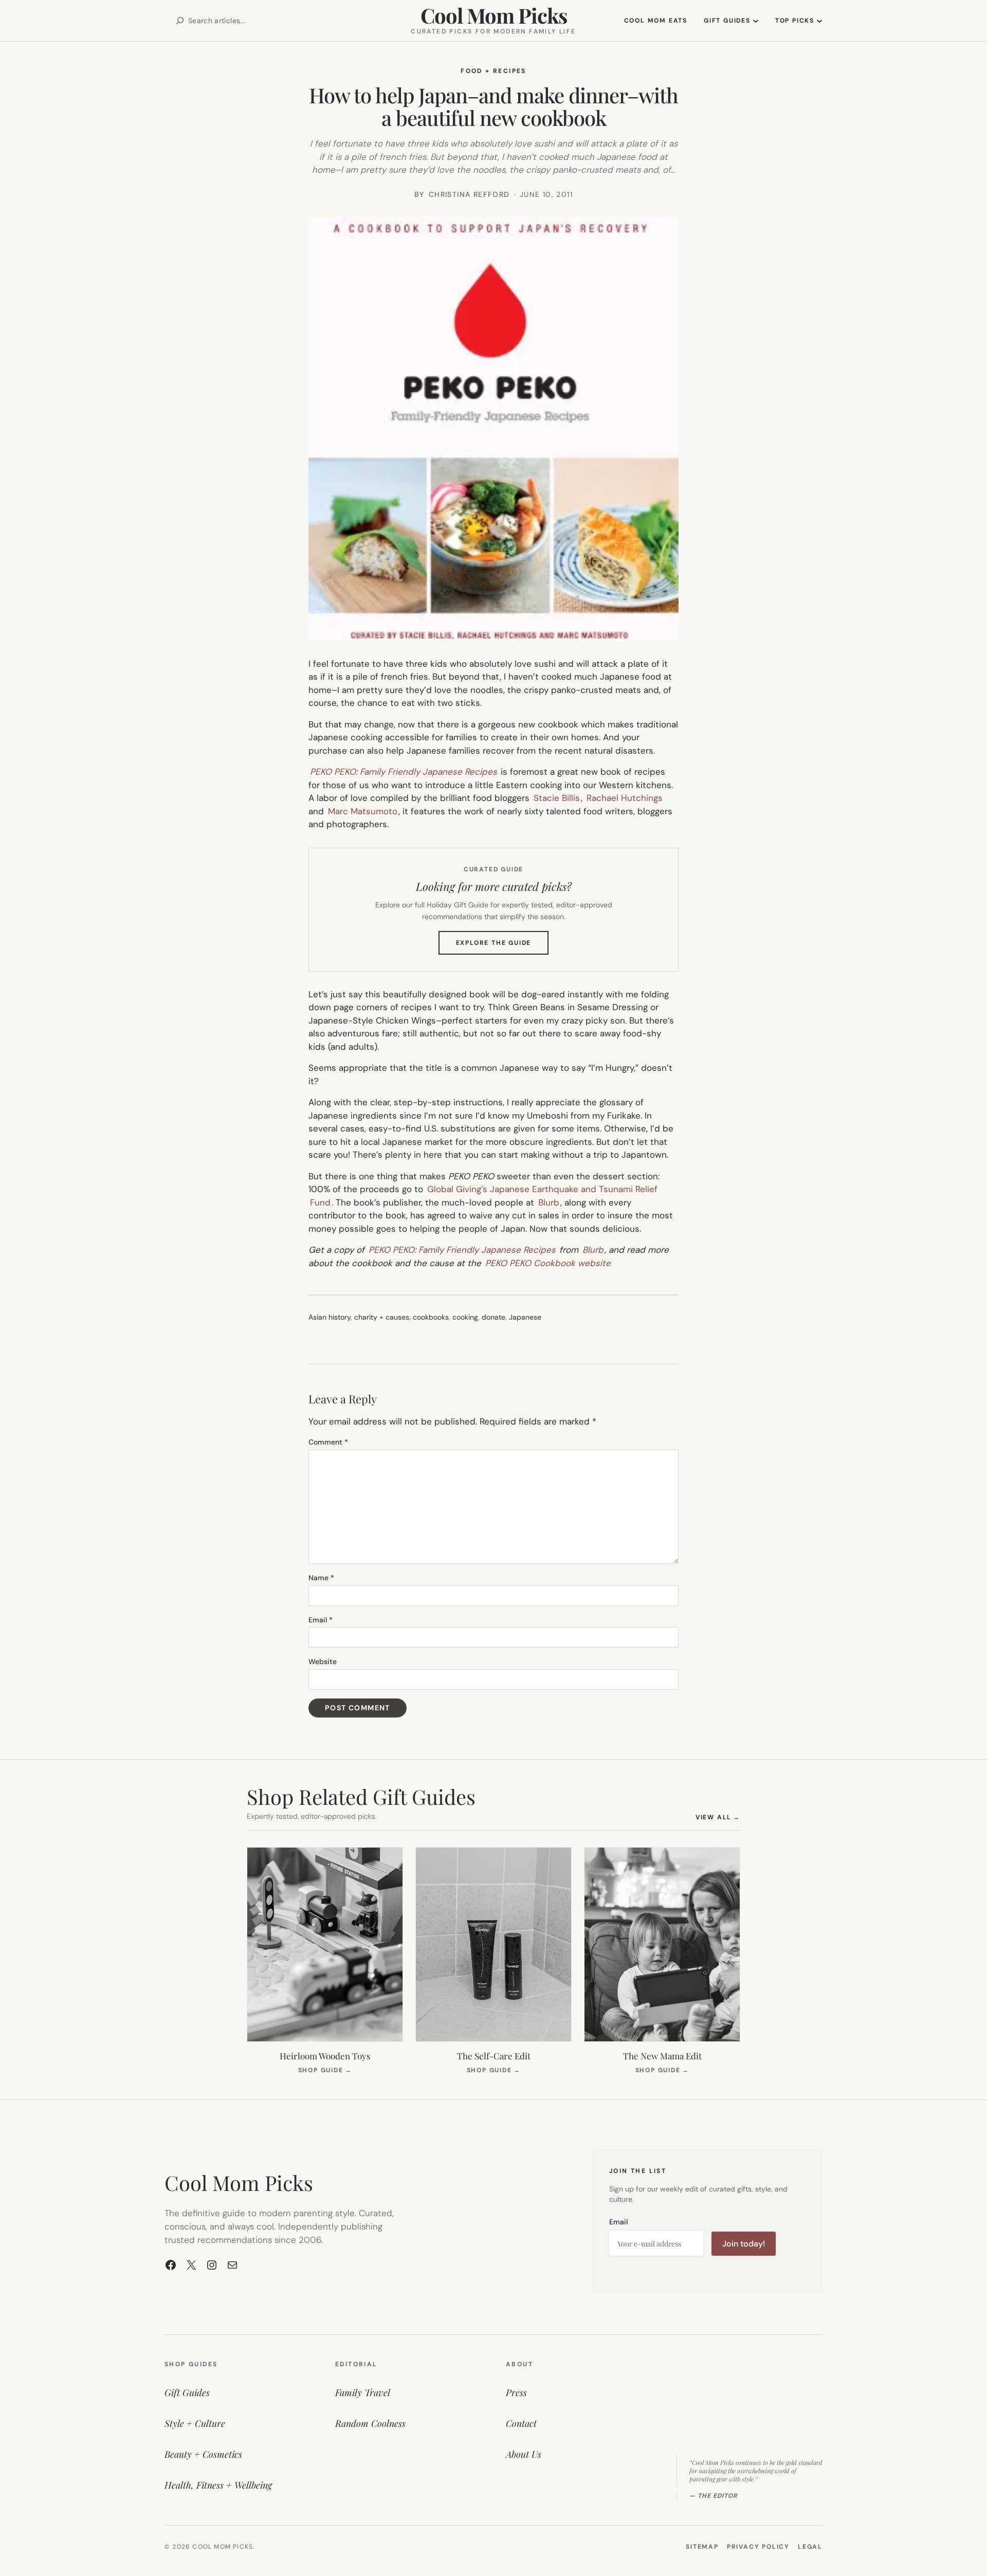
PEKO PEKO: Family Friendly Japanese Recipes (404, 772)
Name (321, 1578)
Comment (328, 1442)
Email (321, 1620)
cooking (465, 1317)
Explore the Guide (502, 946)
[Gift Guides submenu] (756, 21)
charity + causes (382, 1317)
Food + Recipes (493, 71)
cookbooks (431, 1317)
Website (323, 1661)
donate (493, 1317)
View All (718, 1817)
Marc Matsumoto (363, 811)
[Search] (180, 21)
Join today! (744, 2244)
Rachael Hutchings (625, 798)
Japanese (525, 1317)
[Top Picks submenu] (819, 21)
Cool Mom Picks (494, 15)
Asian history (330, 1317)
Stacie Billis (557, 798)
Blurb (549, 1202)
